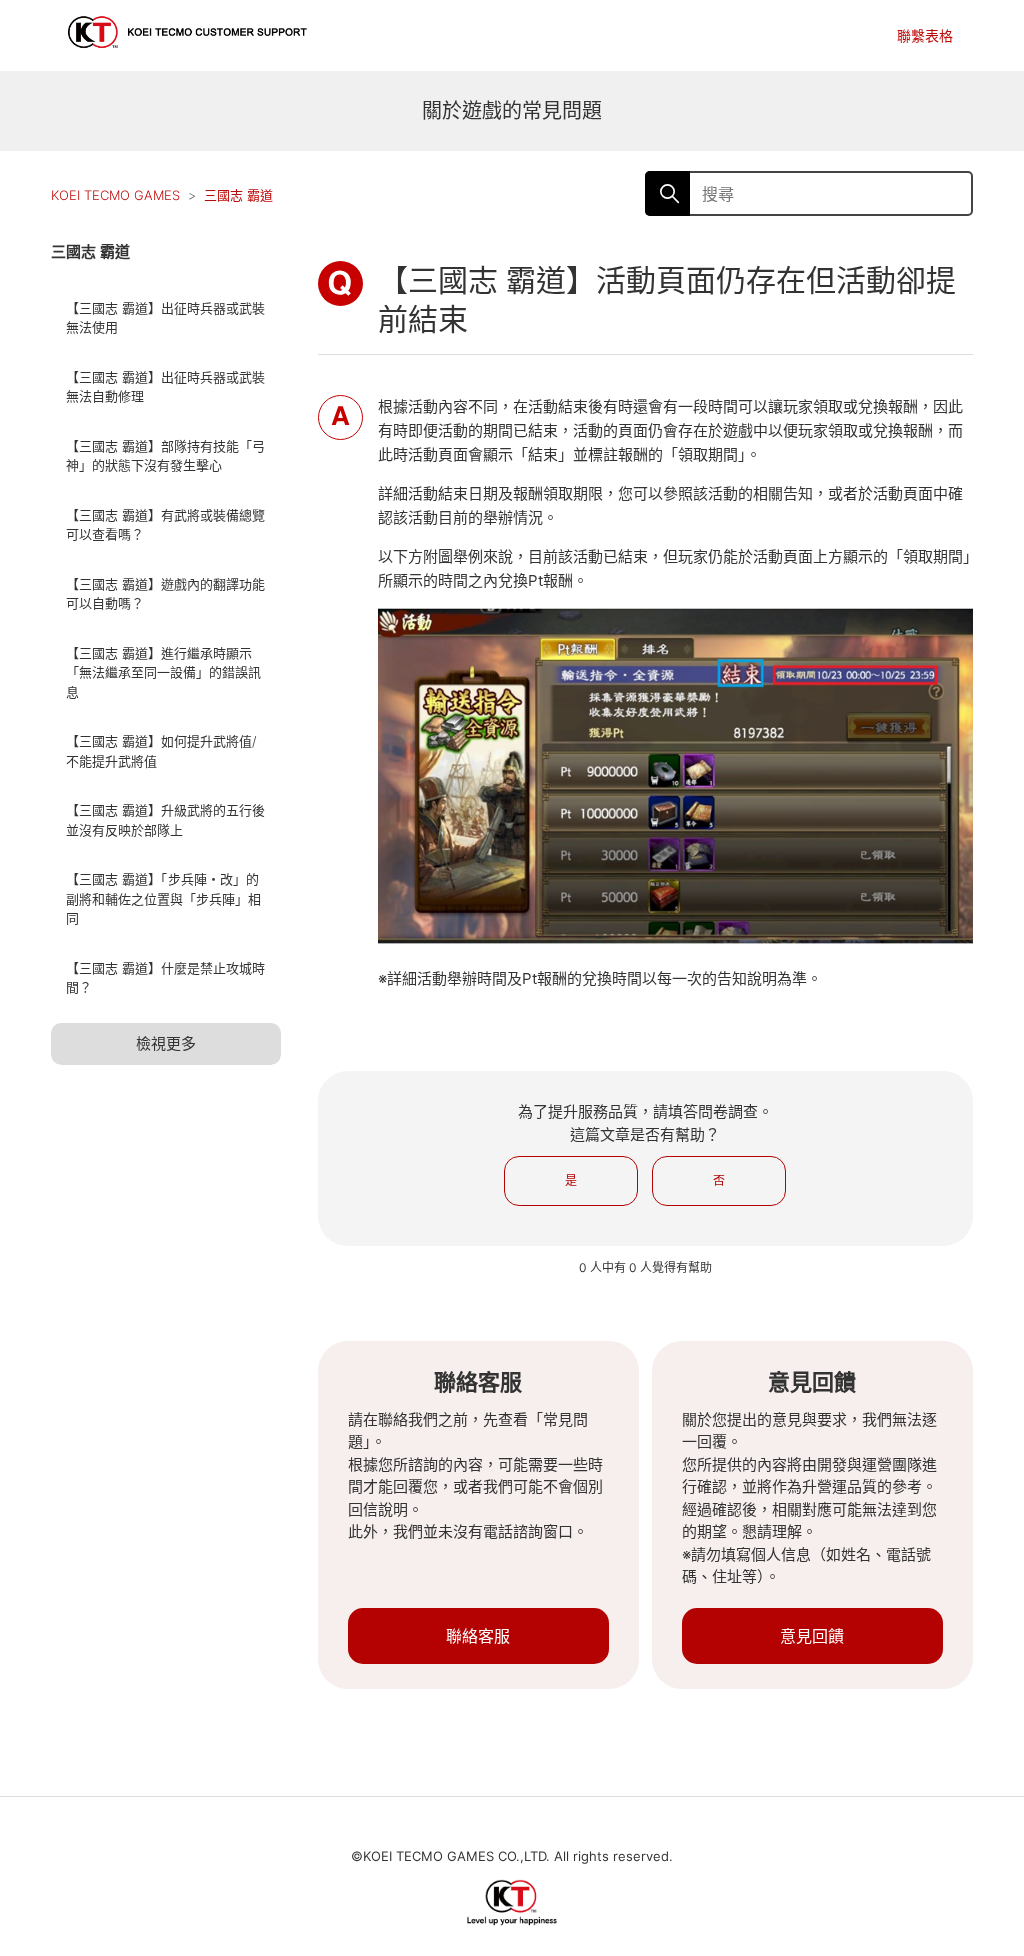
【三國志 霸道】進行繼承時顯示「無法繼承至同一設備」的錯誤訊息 (163, 672)
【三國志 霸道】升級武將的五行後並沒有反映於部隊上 (165, 820)
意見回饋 (812, 1636)
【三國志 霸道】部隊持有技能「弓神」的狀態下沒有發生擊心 (165, 456)
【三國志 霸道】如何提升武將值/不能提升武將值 (161, 751)
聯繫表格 (925, 35)
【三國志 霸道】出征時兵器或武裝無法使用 (165, 318)
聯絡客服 (478, 1636)
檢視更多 (166, 1043)
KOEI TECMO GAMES (115, 195)
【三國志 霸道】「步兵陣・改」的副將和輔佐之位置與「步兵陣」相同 (163, 898)
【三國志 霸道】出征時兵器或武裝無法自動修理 (165, 387)
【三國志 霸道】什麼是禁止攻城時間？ (165, 978)
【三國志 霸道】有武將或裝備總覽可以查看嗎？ (165, 525)
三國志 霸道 (238, 195)
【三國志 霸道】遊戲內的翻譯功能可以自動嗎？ (165, 594)
